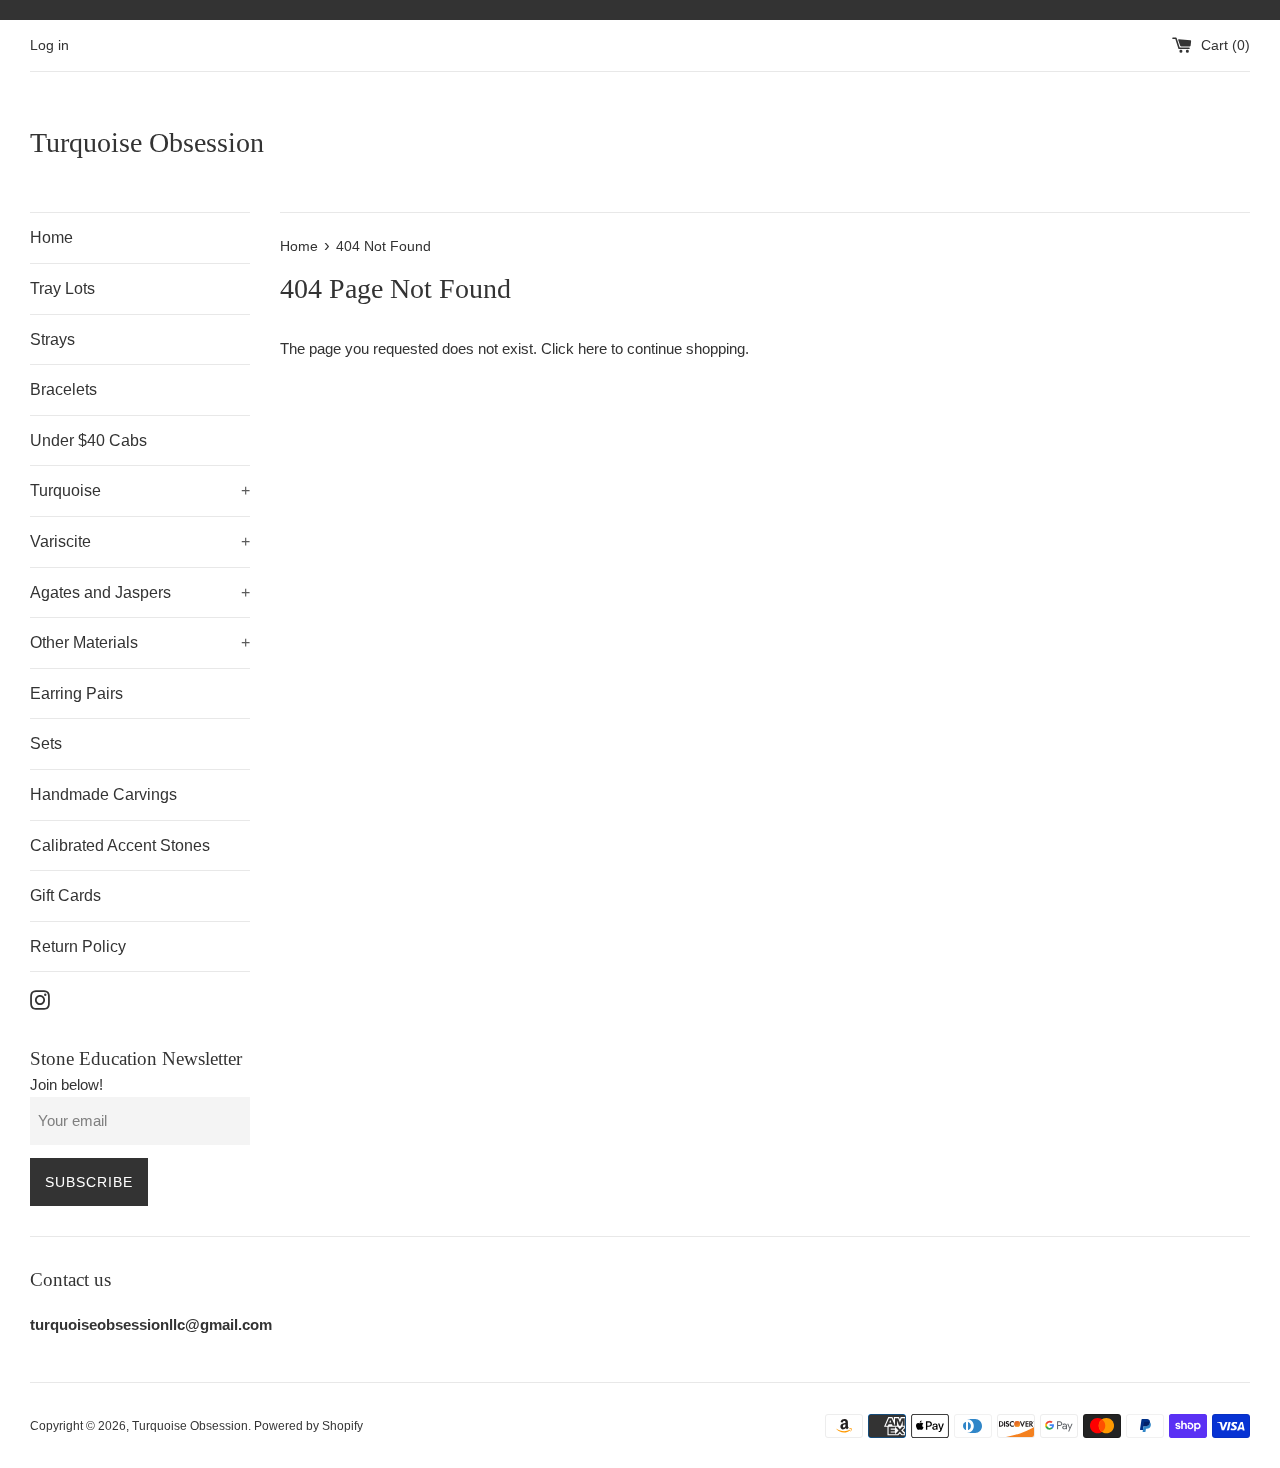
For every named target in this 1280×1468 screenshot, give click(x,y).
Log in (49, 45)
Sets (46, 743)
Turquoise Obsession (147, 142)
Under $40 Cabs (88, 440)
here (592, 348)
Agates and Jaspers (140, 592)
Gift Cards (65, 895)
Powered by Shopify (308, 1426)
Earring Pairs (76, 693)
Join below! (66, 1084)
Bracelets (63, 389)
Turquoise (140, 490)
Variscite (140, 541)
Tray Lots (62, 288)
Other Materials (140, 642)
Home (51, 237)
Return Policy (78, 946)
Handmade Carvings (103, 794)
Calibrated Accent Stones (120, 845)
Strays (52, 339)
